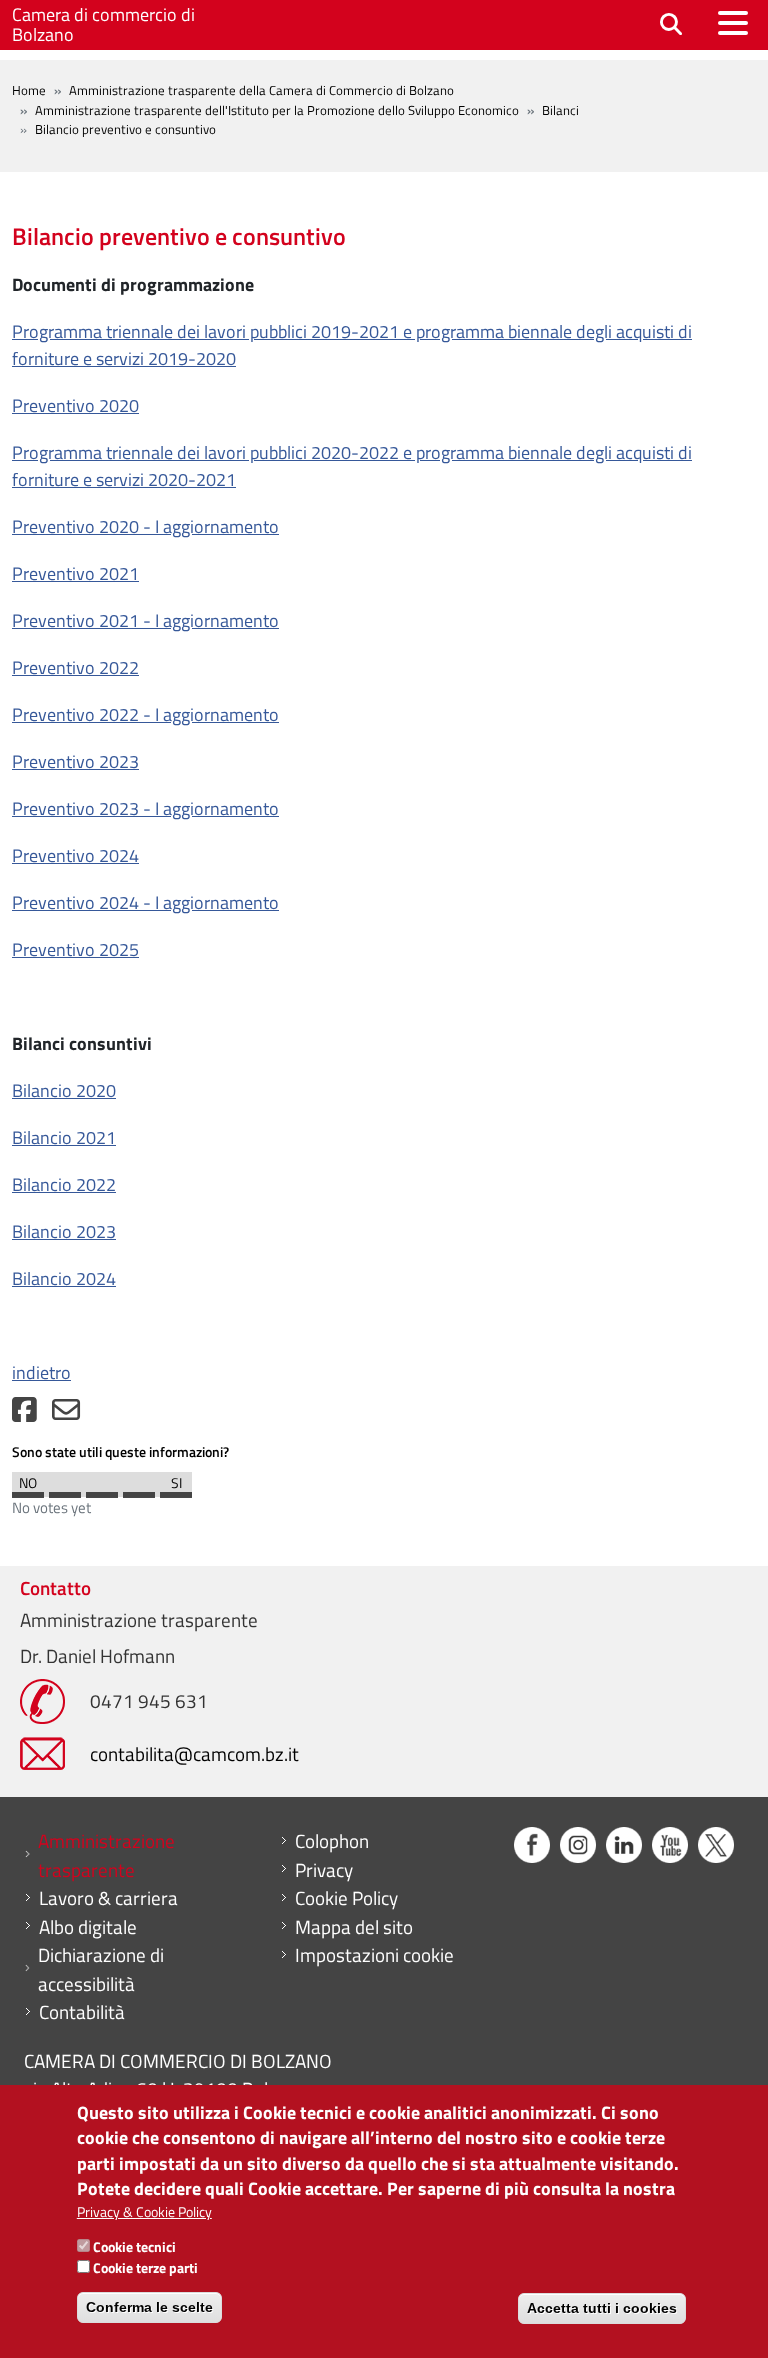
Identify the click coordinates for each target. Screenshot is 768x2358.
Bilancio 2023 (64, 1231)
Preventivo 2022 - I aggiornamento (145, 714)
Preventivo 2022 (75, 667)
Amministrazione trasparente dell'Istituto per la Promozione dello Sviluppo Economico (277, 110)
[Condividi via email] (66, 1414)
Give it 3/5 (102, 1490)
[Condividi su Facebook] (24, 1414)
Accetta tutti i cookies (602, 2308)
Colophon (332, 1841)
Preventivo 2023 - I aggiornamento (145, 808)
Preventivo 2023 (75, 761)
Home (29, 90)
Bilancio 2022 (64, 1184)
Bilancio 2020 (64, 1090)
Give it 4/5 (139, 1490)
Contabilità (82, 2012)
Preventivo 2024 (75, 855)
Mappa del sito (354, 1927)
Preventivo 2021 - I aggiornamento (145, 620)
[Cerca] (671, 25)
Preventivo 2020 (75, 405)
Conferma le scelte (149, 2307)
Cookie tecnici (134, 2246)
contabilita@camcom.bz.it (194, 1753)
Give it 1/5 (28, 1490)
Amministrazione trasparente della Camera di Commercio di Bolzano (261, 90)
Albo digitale (88, 1927)
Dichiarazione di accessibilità (101, 1969)
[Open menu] (733, 23)
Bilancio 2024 (64, 1278)
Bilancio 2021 (64, 1137)
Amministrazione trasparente (106, 1855)
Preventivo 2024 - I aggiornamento (145, 902)
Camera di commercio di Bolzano (103, 24)
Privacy (324, 1870)
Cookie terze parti (145, 2267)
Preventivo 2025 (75, 949)
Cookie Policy (346, 1898)
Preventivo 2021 (75, 573)
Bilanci (560, 110)
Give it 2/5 (65, 1490)
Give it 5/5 (176, 1490)
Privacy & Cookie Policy (144, 2211)
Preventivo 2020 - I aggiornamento (145, 526)
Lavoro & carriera (108, 1898)
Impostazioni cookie (374, 1955)
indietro (41, 1372)
